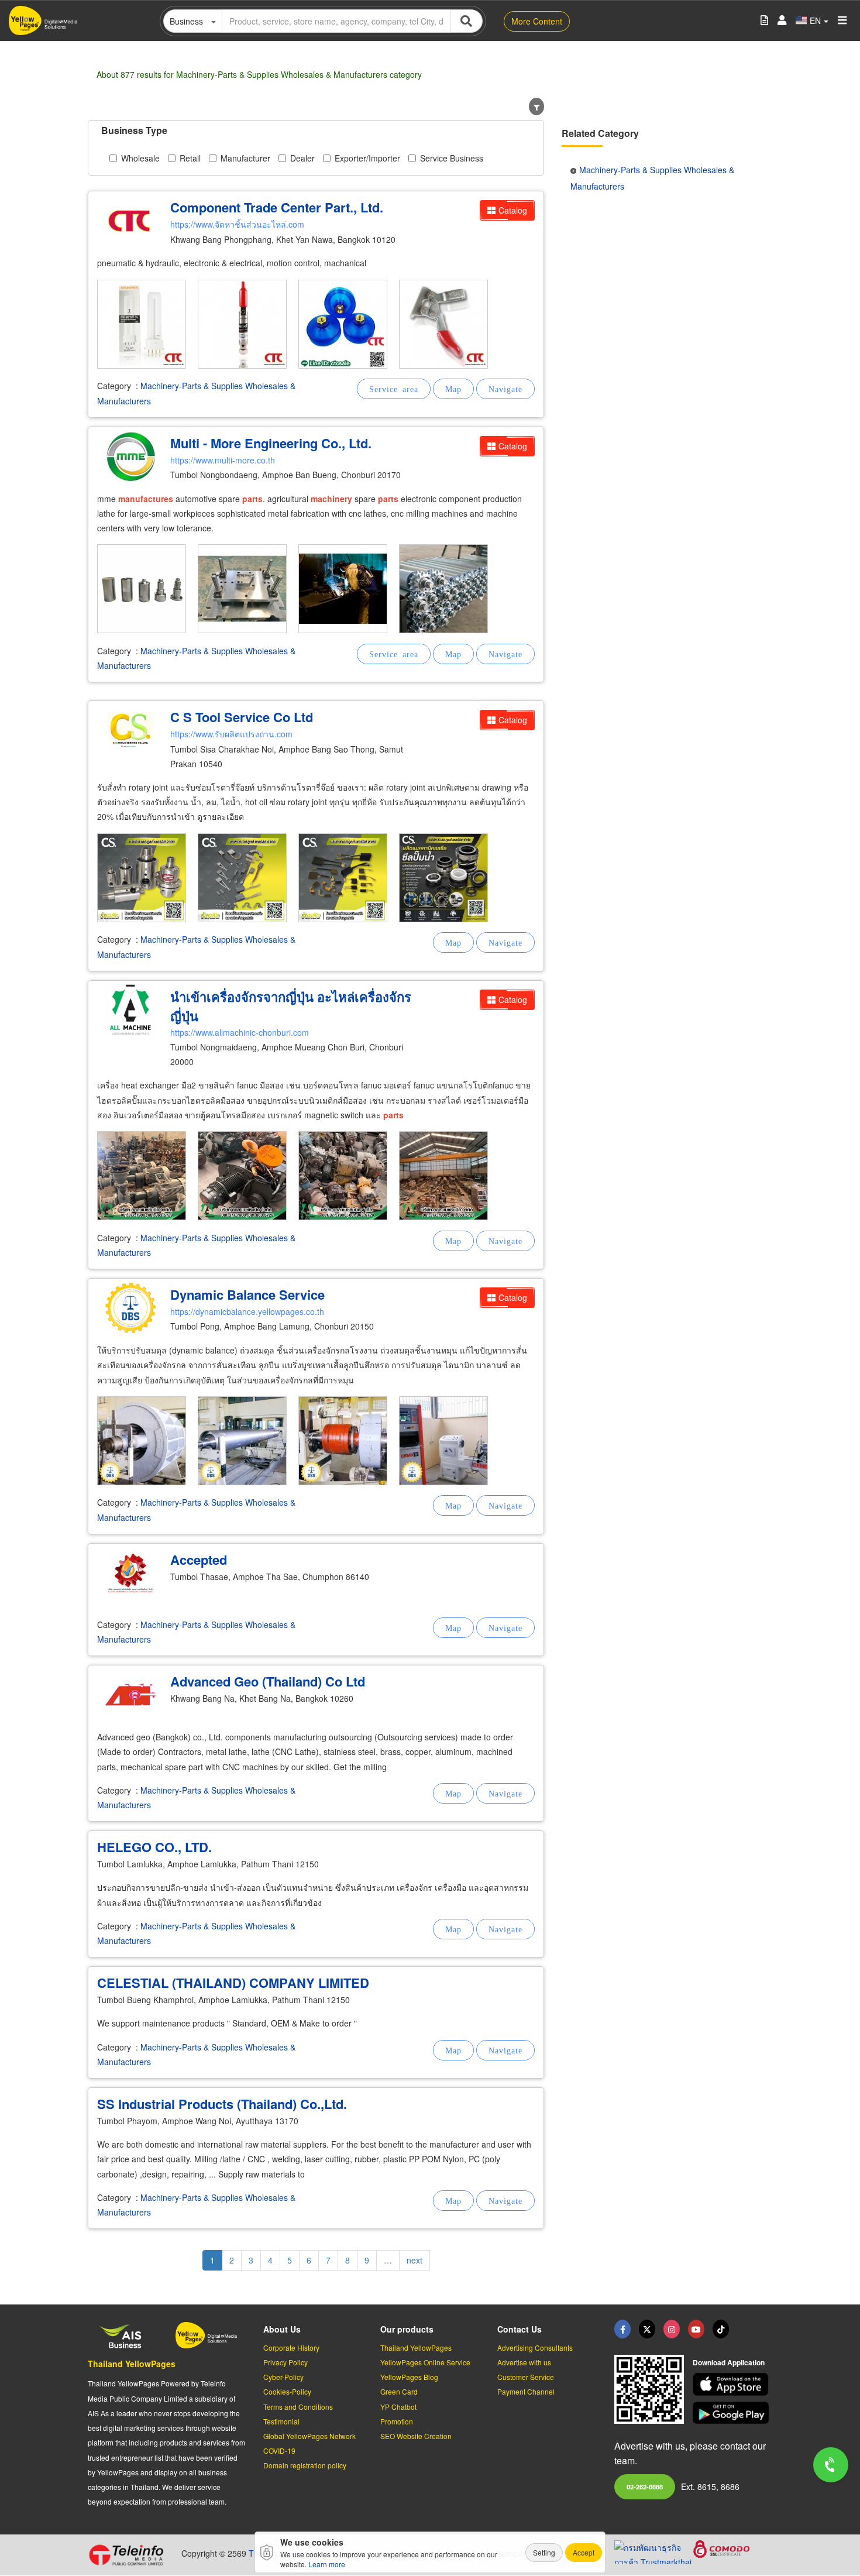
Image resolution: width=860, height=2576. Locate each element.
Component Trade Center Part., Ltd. (277, 207)
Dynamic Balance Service (247, 1294)
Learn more (327, 2564)
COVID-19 (279, 2450)
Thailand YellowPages (132, 2364)
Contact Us (520, 2329)
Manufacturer (245, 158)
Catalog (513, 210)
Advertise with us (524, 2362)
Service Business (452, 158)
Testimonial (281, 2421)
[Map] (453, 389)
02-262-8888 (645, 2486)
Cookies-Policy (287, 2391)
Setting (544, 2552)
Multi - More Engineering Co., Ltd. (271, 443)
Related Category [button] (600, 133)
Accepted (199, 1560)
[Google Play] (732, 2413)
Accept (584, 2552)
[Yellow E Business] (622, 2329)
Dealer (302, 158)
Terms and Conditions (298, 2407)
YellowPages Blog (409, 2377)
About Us (282, 2329)
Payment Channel (526, 2391)
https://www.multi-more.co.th (223, 460)
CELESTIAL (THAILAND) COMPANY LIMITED (233, 1983)
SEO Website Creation (416, 2436)
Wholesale (140, 158)
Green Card (399, 2391)
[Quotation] (764, 21)
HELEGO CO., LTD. (154, 1847)
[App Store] (732, 2384)
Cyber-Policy (283, 2377)
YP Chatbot (398, 2407)
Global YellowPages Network (309, 2436)
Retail (190, 158)
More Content (537, 21)
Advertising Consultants (535, 2347)
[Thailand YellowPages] (647, 2329)
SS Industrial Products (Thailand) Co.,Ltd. (222, 2104)
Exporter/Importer (367, 158)
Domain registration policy (305, 2465)
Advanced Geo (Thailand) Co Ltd (268, 1681)
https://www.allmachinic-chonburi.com (240, 1032)
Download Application (729, 2362)
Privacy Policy (285, 2362)
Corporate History (291, 2347)
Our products (407, 2329)
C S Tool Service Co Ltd (242, 717)
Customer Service (526, 2377)
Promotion (397, 2421)
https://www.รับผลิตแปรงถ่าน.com (231, 734)
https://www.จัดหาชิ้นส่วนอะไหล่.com (237, 224)
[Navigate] (505, 389)
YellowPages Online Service (425, 2362)
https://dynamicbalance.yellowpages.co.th (247, 1311)
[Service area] (394, 389)
